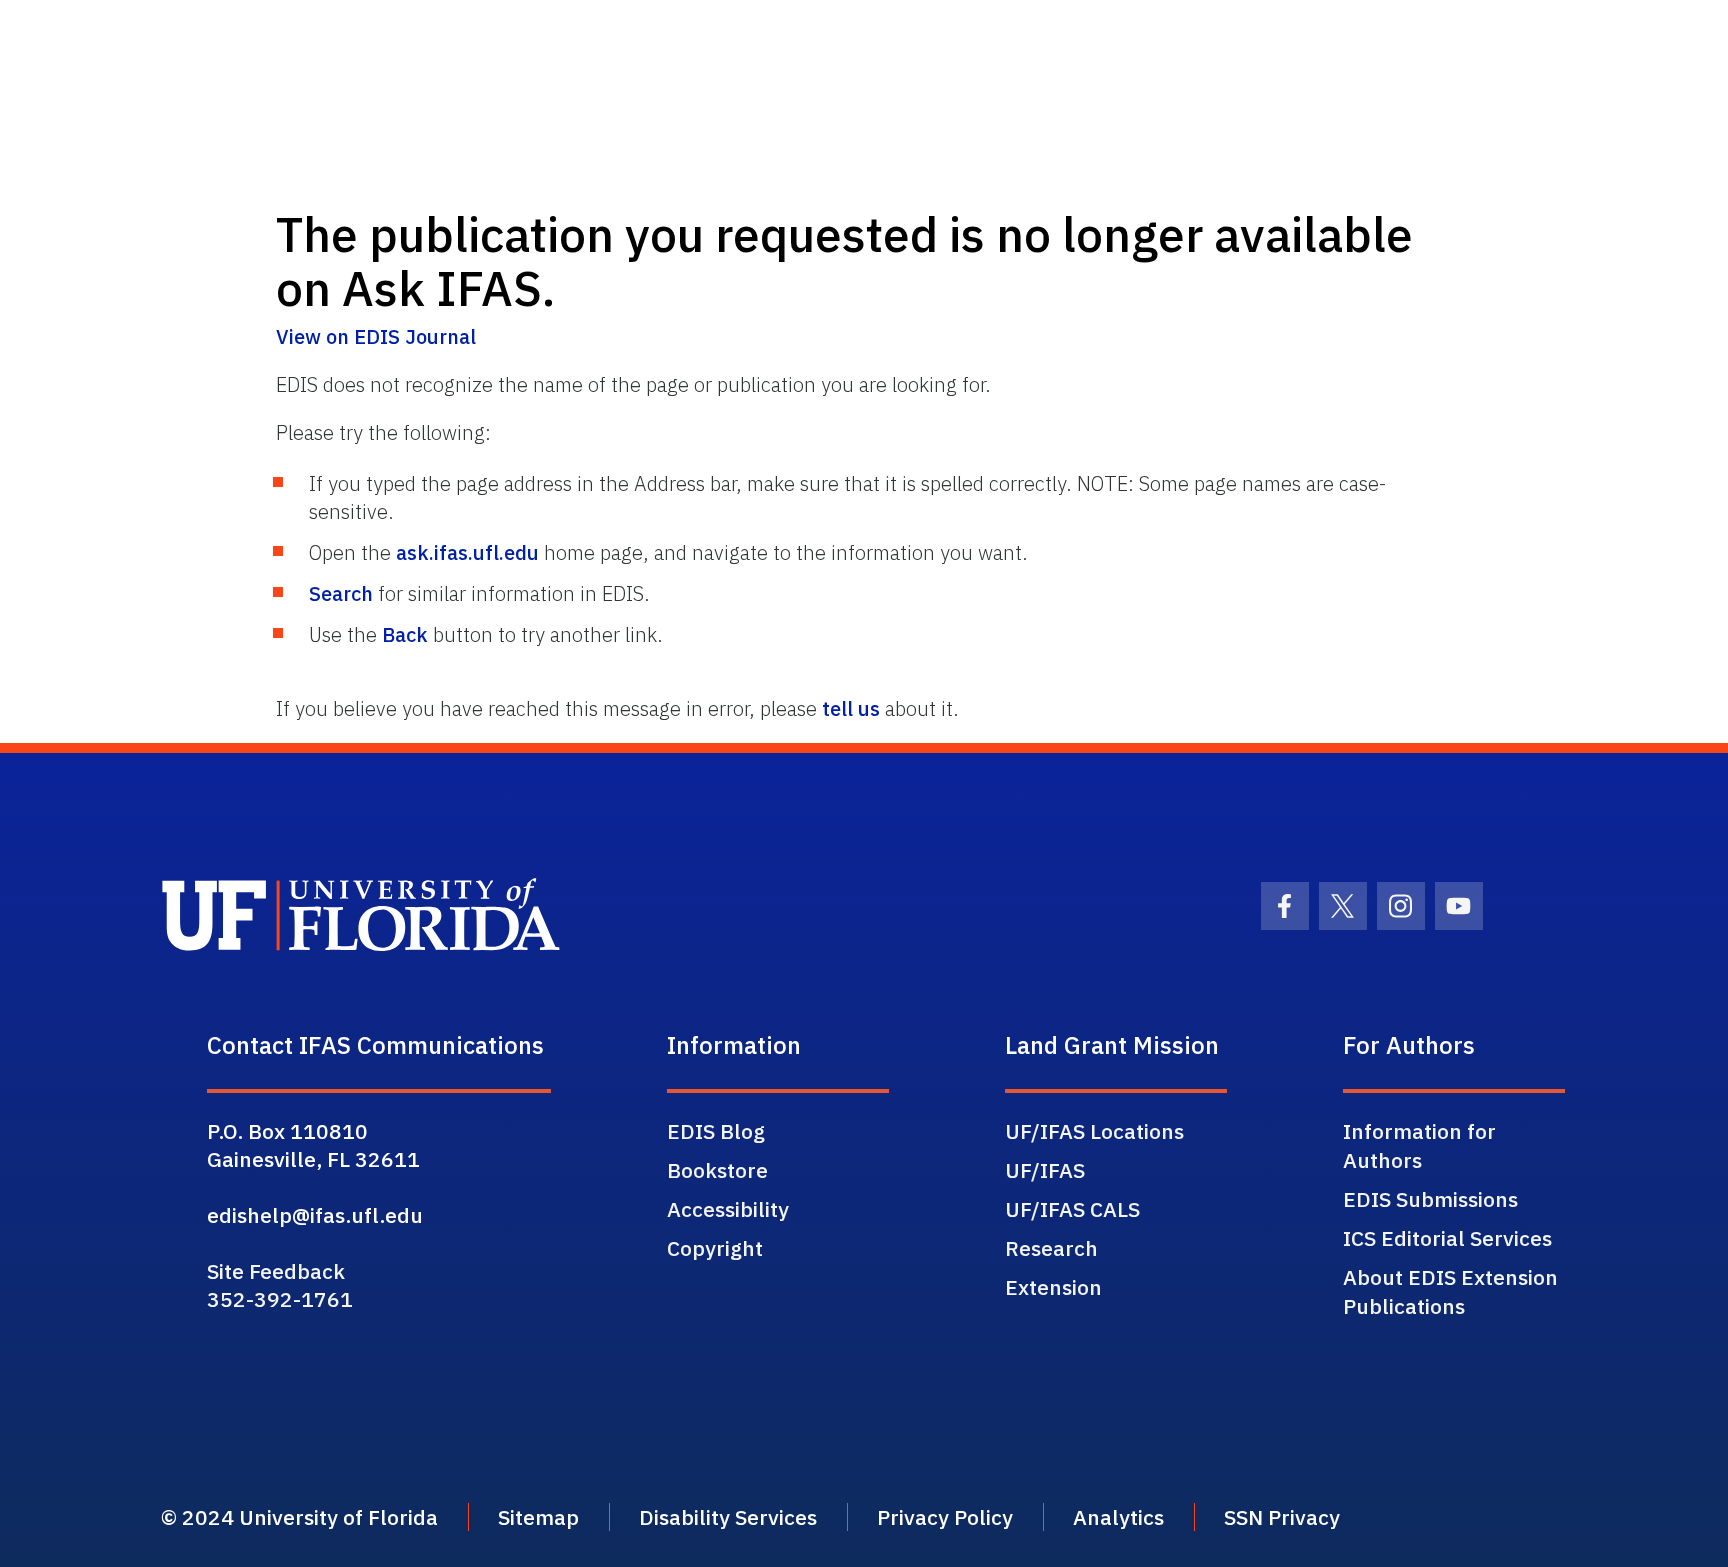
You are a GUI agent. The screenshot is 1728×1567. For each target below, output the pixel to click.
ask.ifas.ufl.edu (467, 552)
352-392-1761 (280, 1299)
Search (341, 593)
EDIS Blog (716, 1131)
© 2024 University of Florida (299, 1517)
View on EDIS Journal (376, 336)
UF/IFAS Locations (1094, 1131)
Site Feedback (276, 1271)
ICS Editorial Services (1447, 1238)
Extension (1053, 1287)
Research (1051, 1248)
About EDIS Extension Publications (1450, 1291)
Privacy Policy (945, 1517)
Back (405, 634)
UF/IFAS (1045, 1170)
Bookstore (717, 1170)
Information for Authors (1419, 1145)
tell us (851, 708)
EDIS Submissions (1430, 1199)
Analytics (1118, 1517)
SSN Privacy (1282, 1517)
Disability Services (728, 1517)
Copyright (715, 1248)
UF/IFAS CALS (1072, 1209)
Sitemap (538, 1517)
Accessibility (728, 1209)
